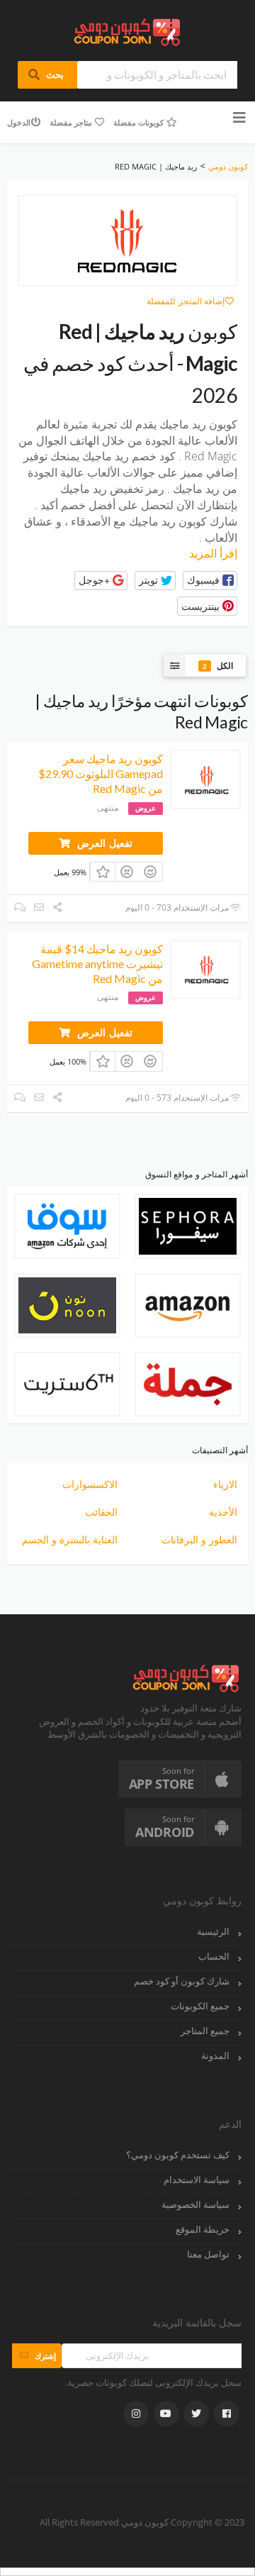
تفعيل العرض (103, 843)
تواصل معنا (208, 2254)
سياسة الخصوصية (195, 2205)
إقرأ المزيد (213, 553)
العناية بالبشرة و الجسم (70, 1539)
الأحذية (223, 1512)
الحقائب (101, 1512)
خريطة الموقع (203, 2230)
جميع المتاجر (205, 2031)
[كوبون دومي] (128, 31)
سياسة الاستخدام (197, 2180)
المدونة (215, 2056)
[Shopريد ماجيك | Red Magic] (127, 241)
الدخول (19, 122)
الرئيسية (213, 1932)
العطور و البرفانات (199, 1539)
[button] (210, 581)
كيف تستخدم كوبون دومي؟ (178, 2155)
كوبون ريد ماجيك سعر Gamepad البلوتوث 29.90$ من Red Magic (101, 773)
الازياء (225, 1484)
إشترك (37, 2356)
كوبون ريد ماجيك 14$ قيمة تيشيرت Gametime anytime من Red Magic (97, 964)
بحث (48, 74)
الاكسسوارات (90, 1484)
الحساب (214, 1956)
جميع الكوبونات (200, 2006)
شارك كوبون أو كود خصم (182, 1981)
